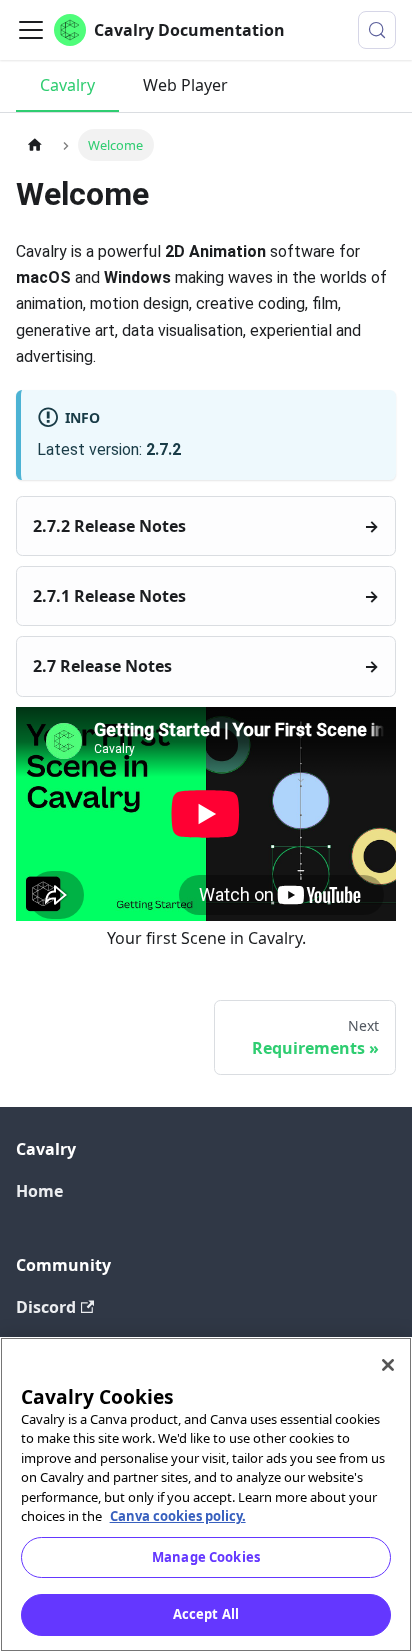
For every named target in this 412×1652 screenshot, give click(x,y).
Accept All (206, 1614)
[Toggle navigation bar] (31, 30)
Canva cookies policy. (178, 1516)
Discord (46, 1307)
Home (39, 1191)
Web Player (185, 85)
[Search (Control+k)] (377, 30)
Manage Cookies (206, 1557)
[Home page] (35, 144)
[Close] (388, 1365)
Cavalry (67, 85)
